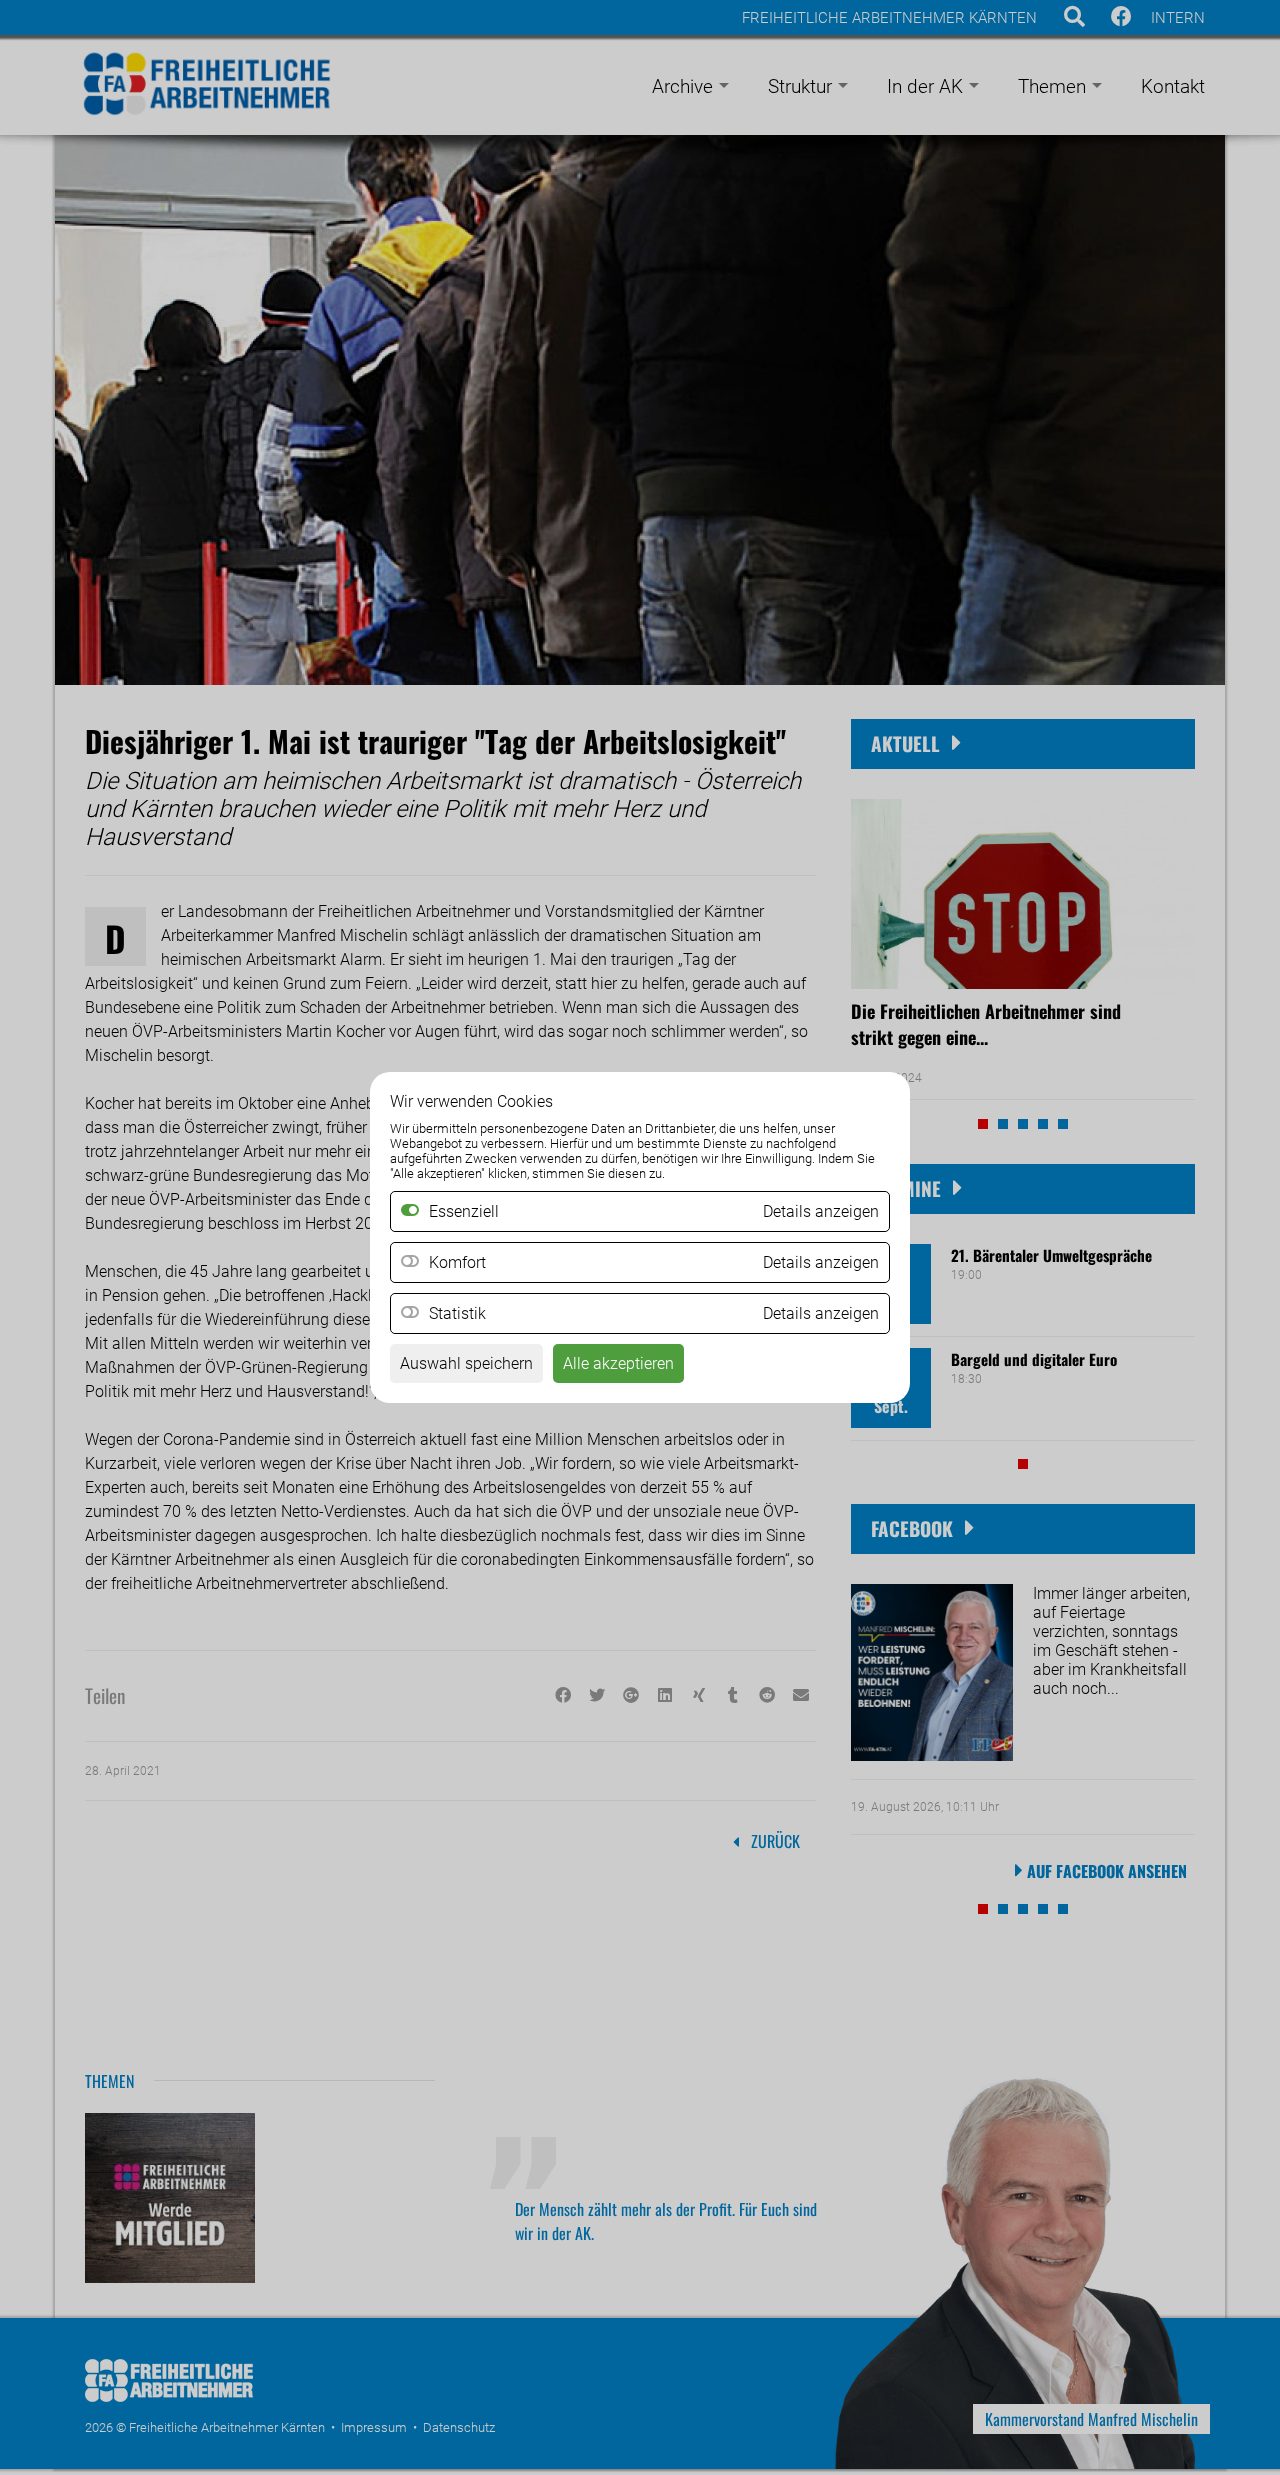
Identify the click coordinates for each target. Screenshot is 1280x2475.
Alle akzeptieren (618, 1363)
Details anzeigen (821, 1262)
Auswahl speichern (466, 1363)
